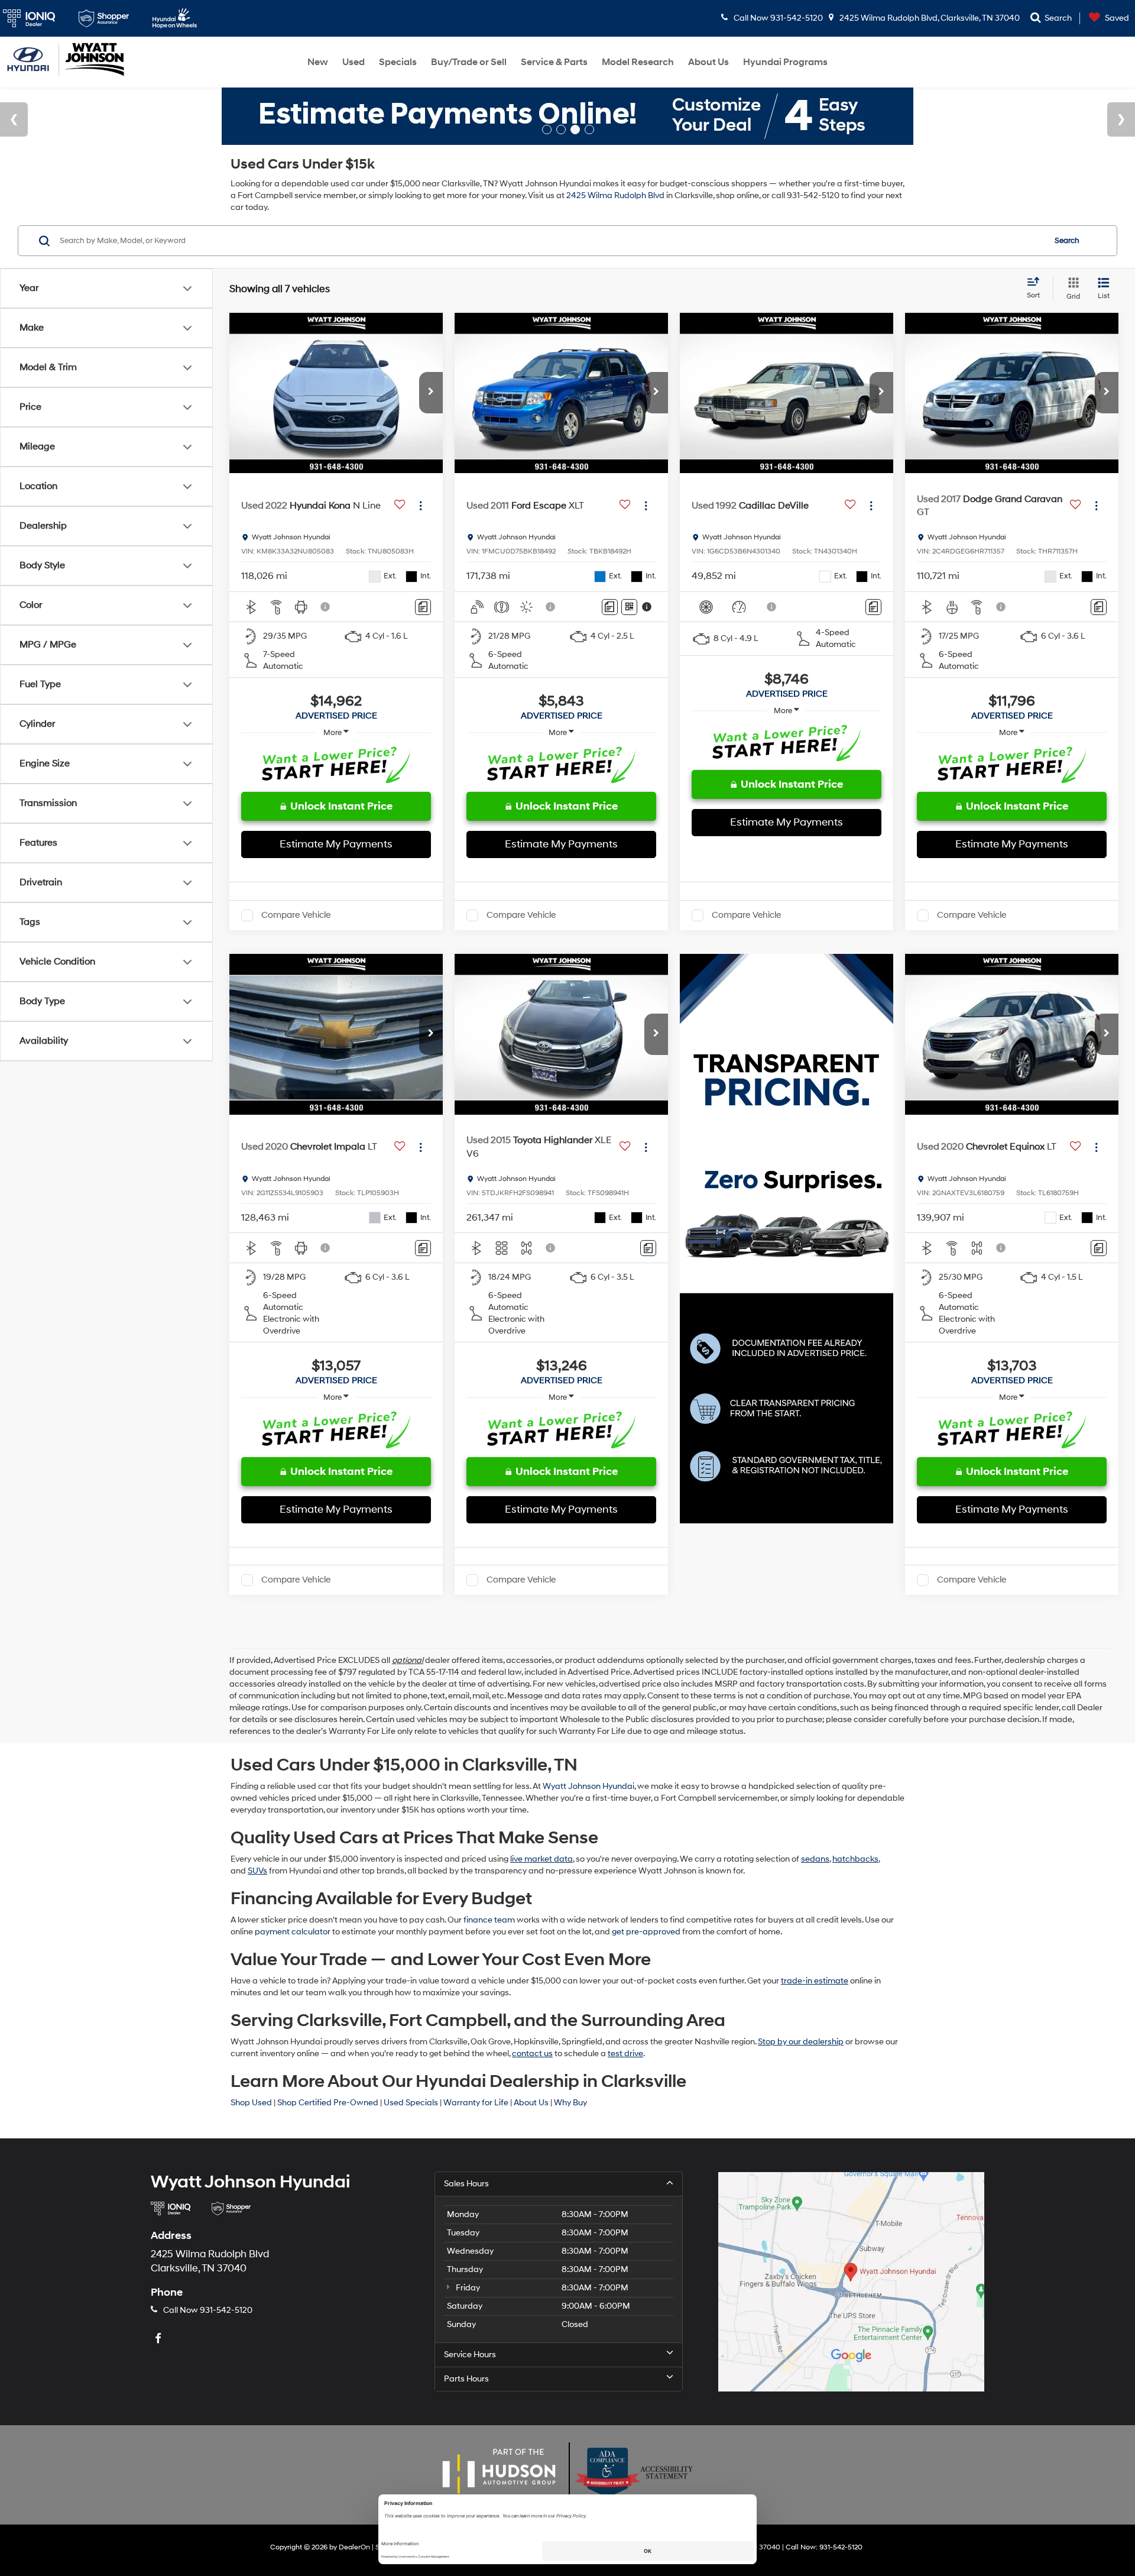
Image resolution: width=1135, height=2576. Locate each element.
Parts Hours (466, 2379)
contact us (532, 2054)
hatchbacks (855, 1859)
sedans (815, 1859)
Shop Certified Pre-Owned (328, 2103)
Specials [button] (398, 62)
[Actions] (421, 506)
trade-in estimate (815, 1981)
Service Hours (470, 2355)
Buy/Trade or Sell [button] (469, 62)
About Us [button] (708, 62)
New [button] (318, 62)
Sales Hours (466, 2184)
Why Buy (570, 2103)
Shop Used (251, 2103)
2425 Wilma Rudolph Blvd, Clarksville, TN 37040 (929, 18)
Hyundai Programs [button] (785, 62)
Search (1067, 241)
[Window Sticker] (629, 607)
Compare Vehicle (296, 915)
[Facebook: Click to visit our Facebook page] (160, 2339)
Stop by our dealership (801, 2042)
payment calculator (293, 1932)
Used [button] (354, 62)
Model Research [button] (638, 62)
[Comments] (423, 607)
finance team (489, 1920)
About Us (531, 2103)
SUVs (257, 1871)
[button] (431, 393)
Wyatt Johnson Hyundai (588, 1786)
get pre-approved (646, 1932)
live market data (541, 1859)
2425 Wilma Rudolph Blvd (615, 195)
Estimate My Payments (336, 844)
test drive (625, 2054)
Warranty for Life (476, 2103)
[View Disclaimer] (326, 607)
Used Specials (411, 2103)
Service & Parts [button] (554, 62)
